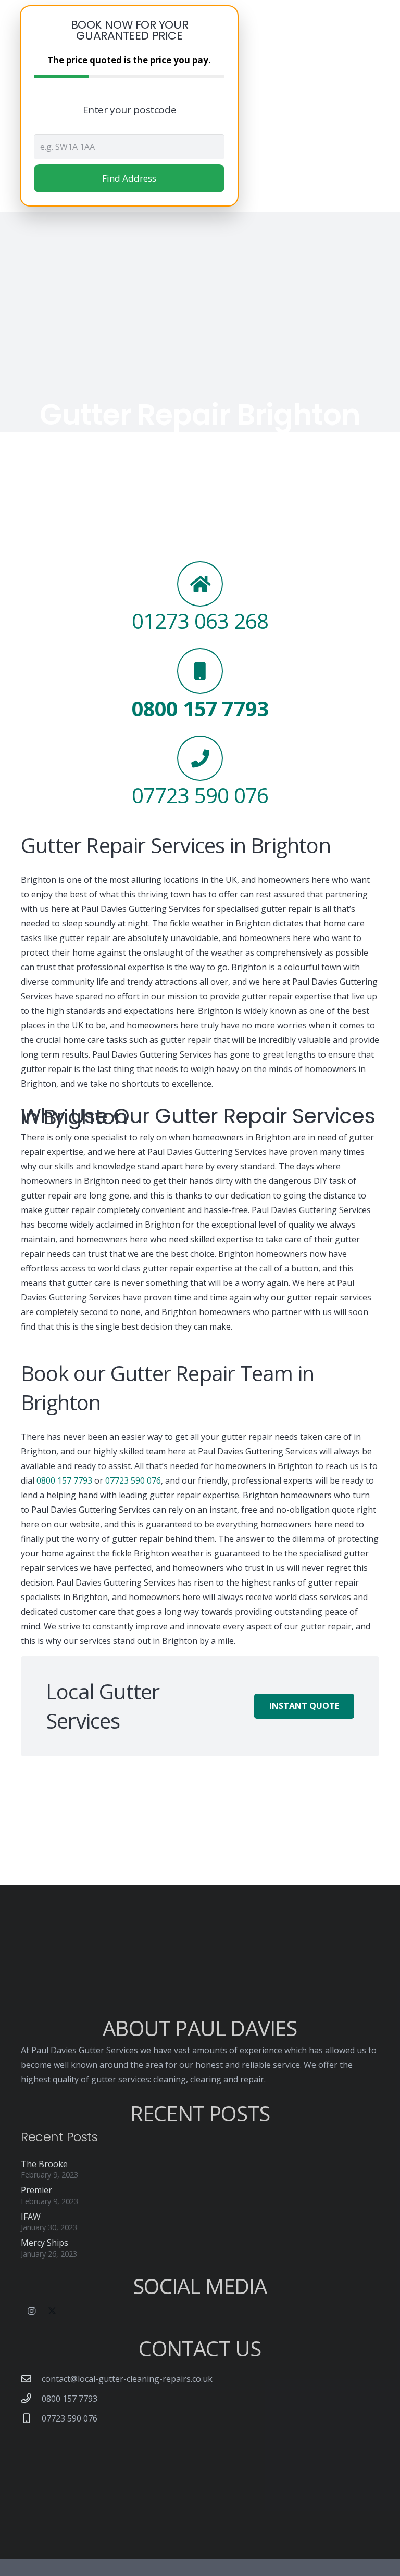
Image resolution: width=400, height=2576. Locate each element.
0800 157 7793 (64, 1480)
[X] (52, 2311)
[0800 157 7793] (31, 2398)
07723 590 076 (133, 1480)
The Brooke (44, 2164)
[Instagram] (31, 2311)
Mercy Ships (45, 2243)
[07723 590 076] (31, 2418)
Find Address (129, 178)
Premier (36, 2190)
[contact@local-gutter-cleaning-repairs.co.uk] (31, 2379)
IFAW (31, 2217)
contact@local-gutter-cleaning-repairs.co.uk (127, 2379)
